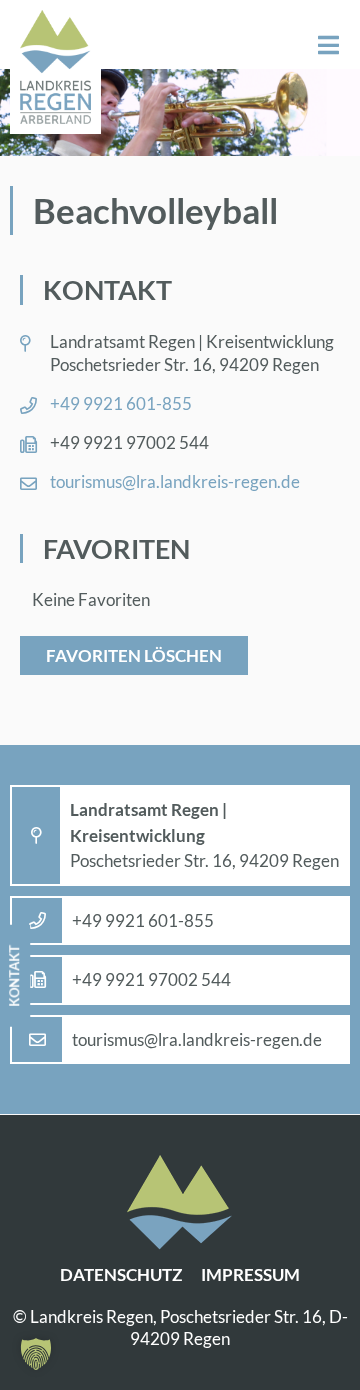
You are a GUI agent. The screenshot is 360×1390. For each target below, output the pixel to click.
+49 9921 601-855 (121, 403)
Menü (328, 45)
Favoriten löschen (134, 655)
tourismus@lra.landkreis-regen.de (175, 481)
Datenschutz (121, 1274)
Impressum (250, 1274)
